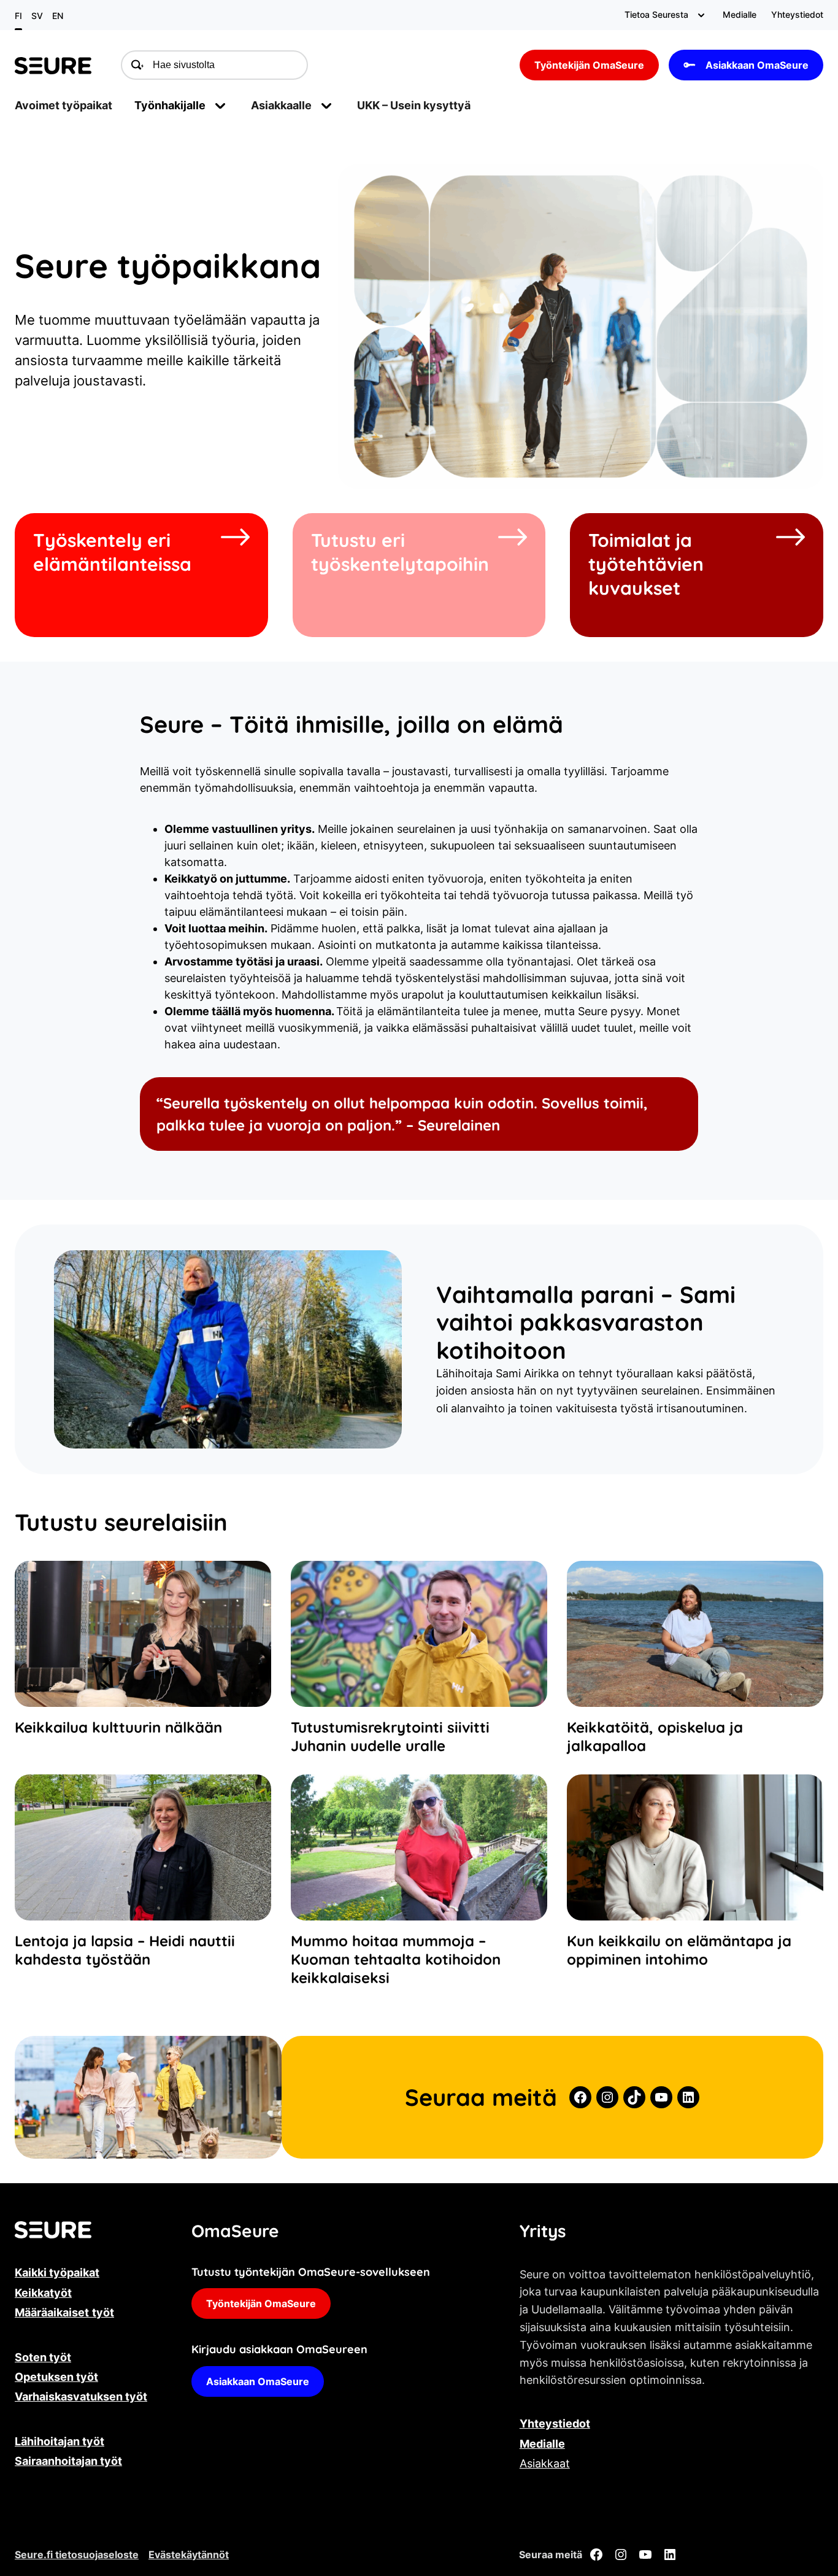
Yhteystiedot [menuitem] (797, 14)
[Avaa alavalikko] (701, 15)
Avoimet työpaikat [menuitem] (63, 105)
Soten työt (43, 2357)
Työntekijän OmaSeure (589, 65)
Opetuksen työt (56, 2377)
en (58, 16)
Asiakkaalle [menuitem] (281, 105)
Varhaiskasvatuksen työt (81, 2396)
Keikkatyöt (43, 2293)
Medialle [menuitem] (740, 14)
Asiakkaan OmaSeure (757, 65)
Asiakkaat (545, 2463)
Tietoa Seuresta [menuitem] (656, 14)
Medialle (542, 2444)
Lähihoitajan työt (60, 2441)
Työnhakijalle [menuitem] (170, 105)
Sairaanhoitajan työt (68, 2461)
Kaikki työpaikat (57, 2272)
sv (37, 16)
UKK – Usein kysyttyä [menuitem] (414, 105)
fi (18, 16)
